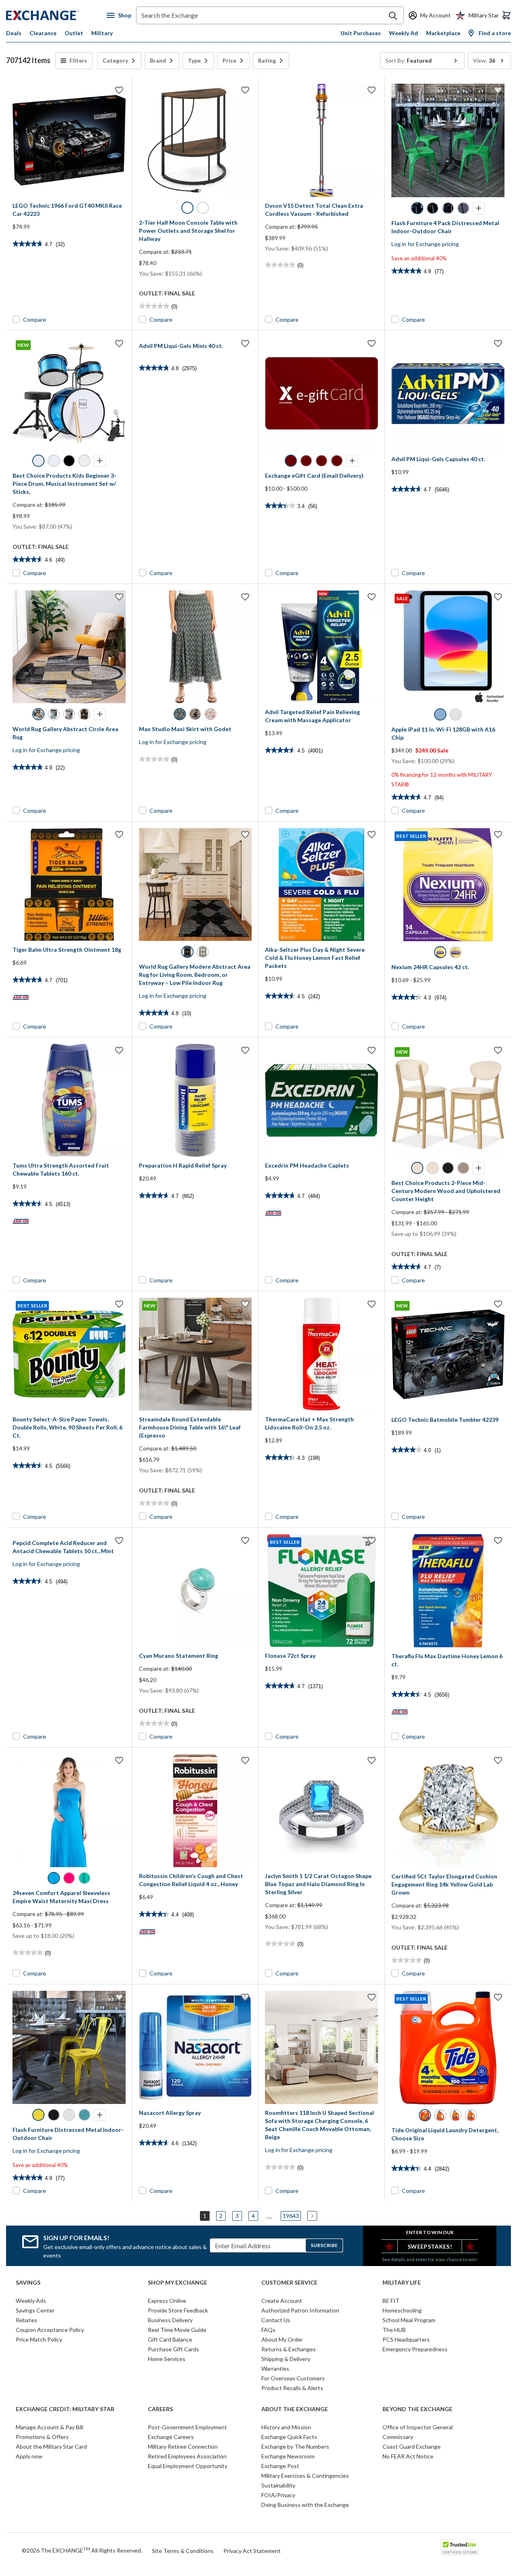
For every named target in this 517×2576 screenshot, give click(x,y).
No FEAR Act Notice (408, 2456)
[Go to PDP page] (69, 140)
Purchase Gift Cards (173, 2349)
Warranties (275, 2368)
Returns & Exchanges (289, 2349)
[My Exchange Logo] (56, 15)
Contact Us (276, 2320)
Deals (14, 33)
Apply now (29, 2456)
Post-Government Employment (187, 2427)
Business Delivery (170, 2320)
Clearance (43, 33)
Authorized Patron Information (300, 2310)
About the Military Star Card (51, 2446)
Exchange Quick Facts (289, 2437)
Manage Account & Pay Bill (49, 2427)
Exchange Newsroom (288, 2456)
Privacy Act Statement (252, 2551)
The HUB (394, 2330)
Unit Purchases (361, 33)
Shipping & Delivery (286, 2359)
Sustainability (278, 2485)
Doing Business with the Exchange (305, 2505)
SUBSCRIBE (324, 2245)
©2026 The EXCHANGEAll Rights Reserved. (82, 2550)
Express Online (167, 2301)
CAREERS (160, 2409)
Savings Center (35, 2310)
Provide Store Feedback (178, 2310)
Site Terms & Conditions (183, 2551)
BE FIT (391, 2301)
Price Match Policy (39, 2339)
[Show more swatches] (479, 208)
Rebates (26, 2320)
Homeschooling (402, 2310)
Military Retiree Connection (183, 2446)
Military (102, 33)
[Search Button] (393, 16)
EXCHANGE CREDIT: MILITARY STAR (65, 2409)
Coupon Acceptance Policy (50, 2330)
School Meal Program (409, 2320)
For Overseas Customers (293, 2378)
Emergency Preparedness (415, 2349)
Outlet (74, 33)
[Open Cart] (506, 15)
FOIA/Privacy (278, 2495)
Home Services (167, 2359)
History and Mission (286, 2427)
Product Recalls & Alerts (292, 2388)
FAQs (268, 2330)
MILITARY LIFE (402, 2283)
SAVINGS (28, 2283)
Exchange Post (280, 2466)
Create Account (282, 2301)
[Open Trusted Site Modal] (460, 2547)
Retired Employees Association (187, 2456)
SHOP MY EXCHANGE (178, 2283)
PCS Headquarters (406, 2339)
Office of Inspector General (418, 2427)
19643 (291, 2216)
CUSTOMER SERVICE (289, 2283)
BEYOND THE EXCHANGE (417, 2409)
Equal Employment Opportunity (188, 2466)
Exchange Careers (171, 2437)
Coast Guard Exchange (412, 2446)
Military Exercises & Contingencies (305, 2476)
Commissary (398, 2437)
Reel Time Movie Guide (177, 2330)
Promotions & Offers (42, 2437)
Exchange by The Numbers (295, 2446)
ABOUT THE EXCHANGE (295, 2409)
